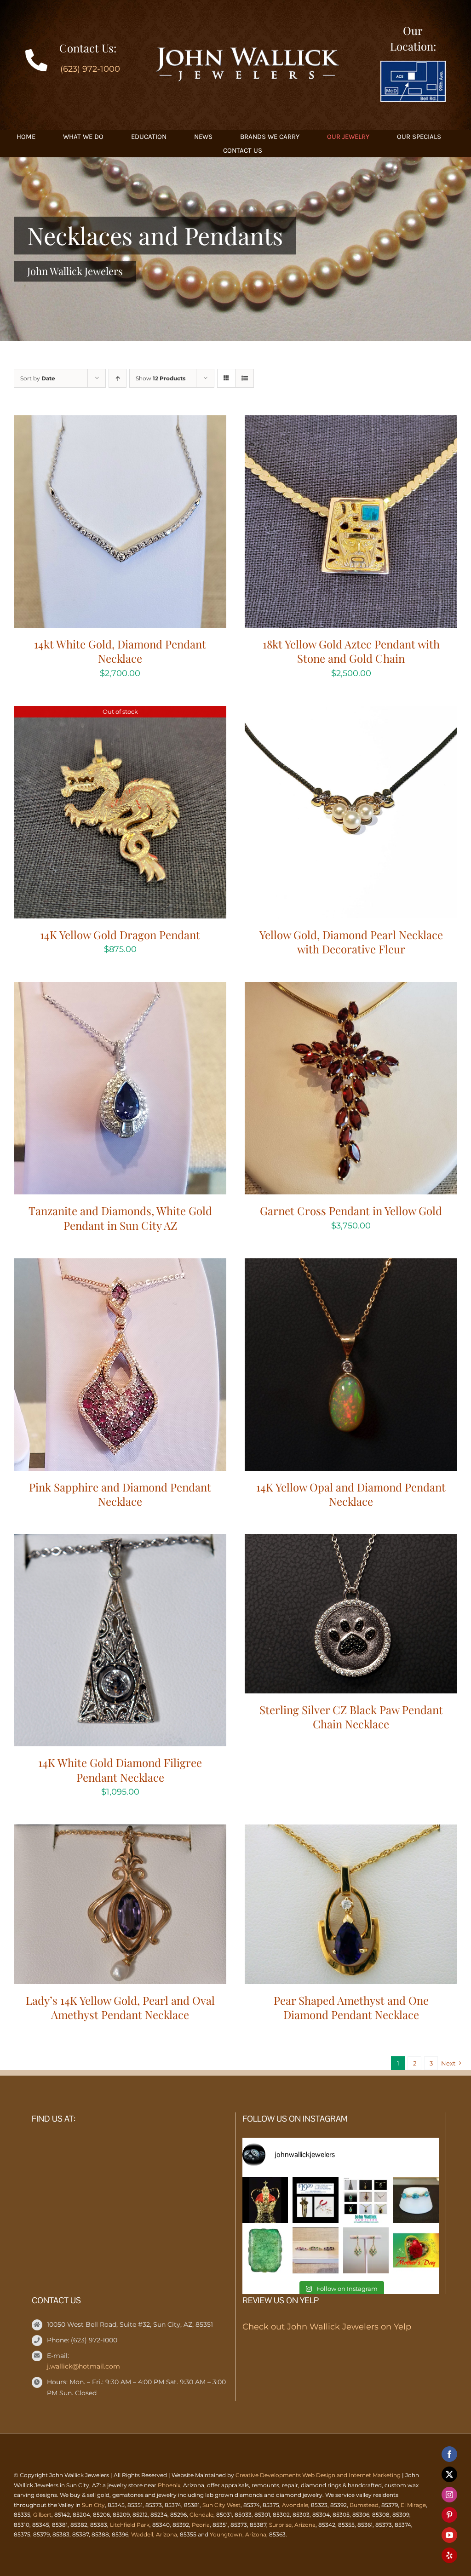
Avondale (295, 2505)
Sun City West (221, 2505)
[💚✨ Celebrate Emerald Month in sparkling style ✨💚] (366, 2250)
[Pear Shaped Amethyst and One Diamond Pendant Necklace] (351, 1832)
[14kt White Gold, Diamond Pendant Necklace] (120, 423)
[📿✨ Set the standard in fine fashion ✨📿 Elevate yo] (366, 2200)
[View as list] (244, 378)
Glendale (201, 2515)
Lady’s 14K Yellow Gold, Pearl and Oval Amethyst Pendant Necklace (120, 2007)
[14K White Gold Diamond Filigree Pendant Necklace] (120, 1541)
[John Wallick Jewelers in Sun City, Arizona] (413, 65)
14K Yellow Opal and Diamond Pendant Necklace (351, 1494)
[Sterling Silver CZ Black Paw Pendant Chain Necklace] (351, 1541)
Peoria (201, 2525)
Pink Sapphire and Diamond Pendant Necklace (120, 1494)
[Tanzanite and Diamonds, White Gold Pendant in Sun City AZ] (120, 989)
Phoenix (169, 2485)
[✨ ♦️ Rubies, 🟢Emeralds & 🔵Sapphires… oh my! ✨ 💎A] (315, 2250)
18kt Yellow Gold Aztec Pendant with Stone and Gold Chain (351, 651)
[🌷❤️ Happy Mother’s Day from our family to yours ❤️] (416, 2250)
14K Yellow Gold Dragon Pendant (120, 935)
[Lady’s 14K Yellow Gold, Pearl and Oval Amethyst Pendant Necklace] (120, 1832)
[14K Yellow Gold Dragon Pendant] (120, 713)
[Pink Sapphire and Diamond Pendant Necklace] (120, 1266)
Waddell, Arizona (154, 2534)
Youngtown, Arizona (238, 2534)
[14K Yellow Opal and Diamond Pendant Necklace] (351, 1266)
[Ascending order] (118, 378)
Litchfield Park (130, 2525)
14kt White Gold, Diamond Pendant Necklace (120, 651)
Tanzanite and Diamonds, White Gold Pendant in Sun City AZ (120, 1218)
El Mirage (413, 2505)
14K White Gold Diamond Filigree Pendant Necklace (120, 1770)
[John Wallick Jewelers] (247, 52)
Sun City (93, 2505)
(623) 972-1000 (90, 69)
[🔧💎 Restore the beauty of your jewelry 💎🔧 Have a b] (315, 2200)
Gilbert (42, 2515)
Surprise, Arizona (292, 2525)
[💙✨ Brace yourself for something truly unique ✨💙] (416, 2200)
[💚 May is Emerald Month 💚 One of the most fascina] (265, 2250)
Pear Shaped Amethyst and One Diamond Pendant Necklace (351, 2007)
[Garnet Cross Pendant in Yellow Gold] (351, 989)
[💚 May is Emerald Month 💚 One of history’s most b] (265, 2200)
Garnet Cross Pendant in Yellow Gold (351, 1211)
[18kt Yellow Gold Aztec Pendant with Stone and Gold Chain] (351, 423)
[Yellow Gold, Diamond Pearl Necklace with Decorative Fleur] (351, 713)
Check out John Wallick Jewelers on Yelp (327, 2327)
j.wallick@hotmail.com (83, 2366)
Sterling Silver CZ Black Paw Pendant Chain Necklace (351, 1717)
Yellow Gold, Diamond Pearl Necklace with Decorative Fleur (351, 942)
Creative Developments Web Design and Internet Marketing (318, 2475)
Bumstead (364, 2505)
